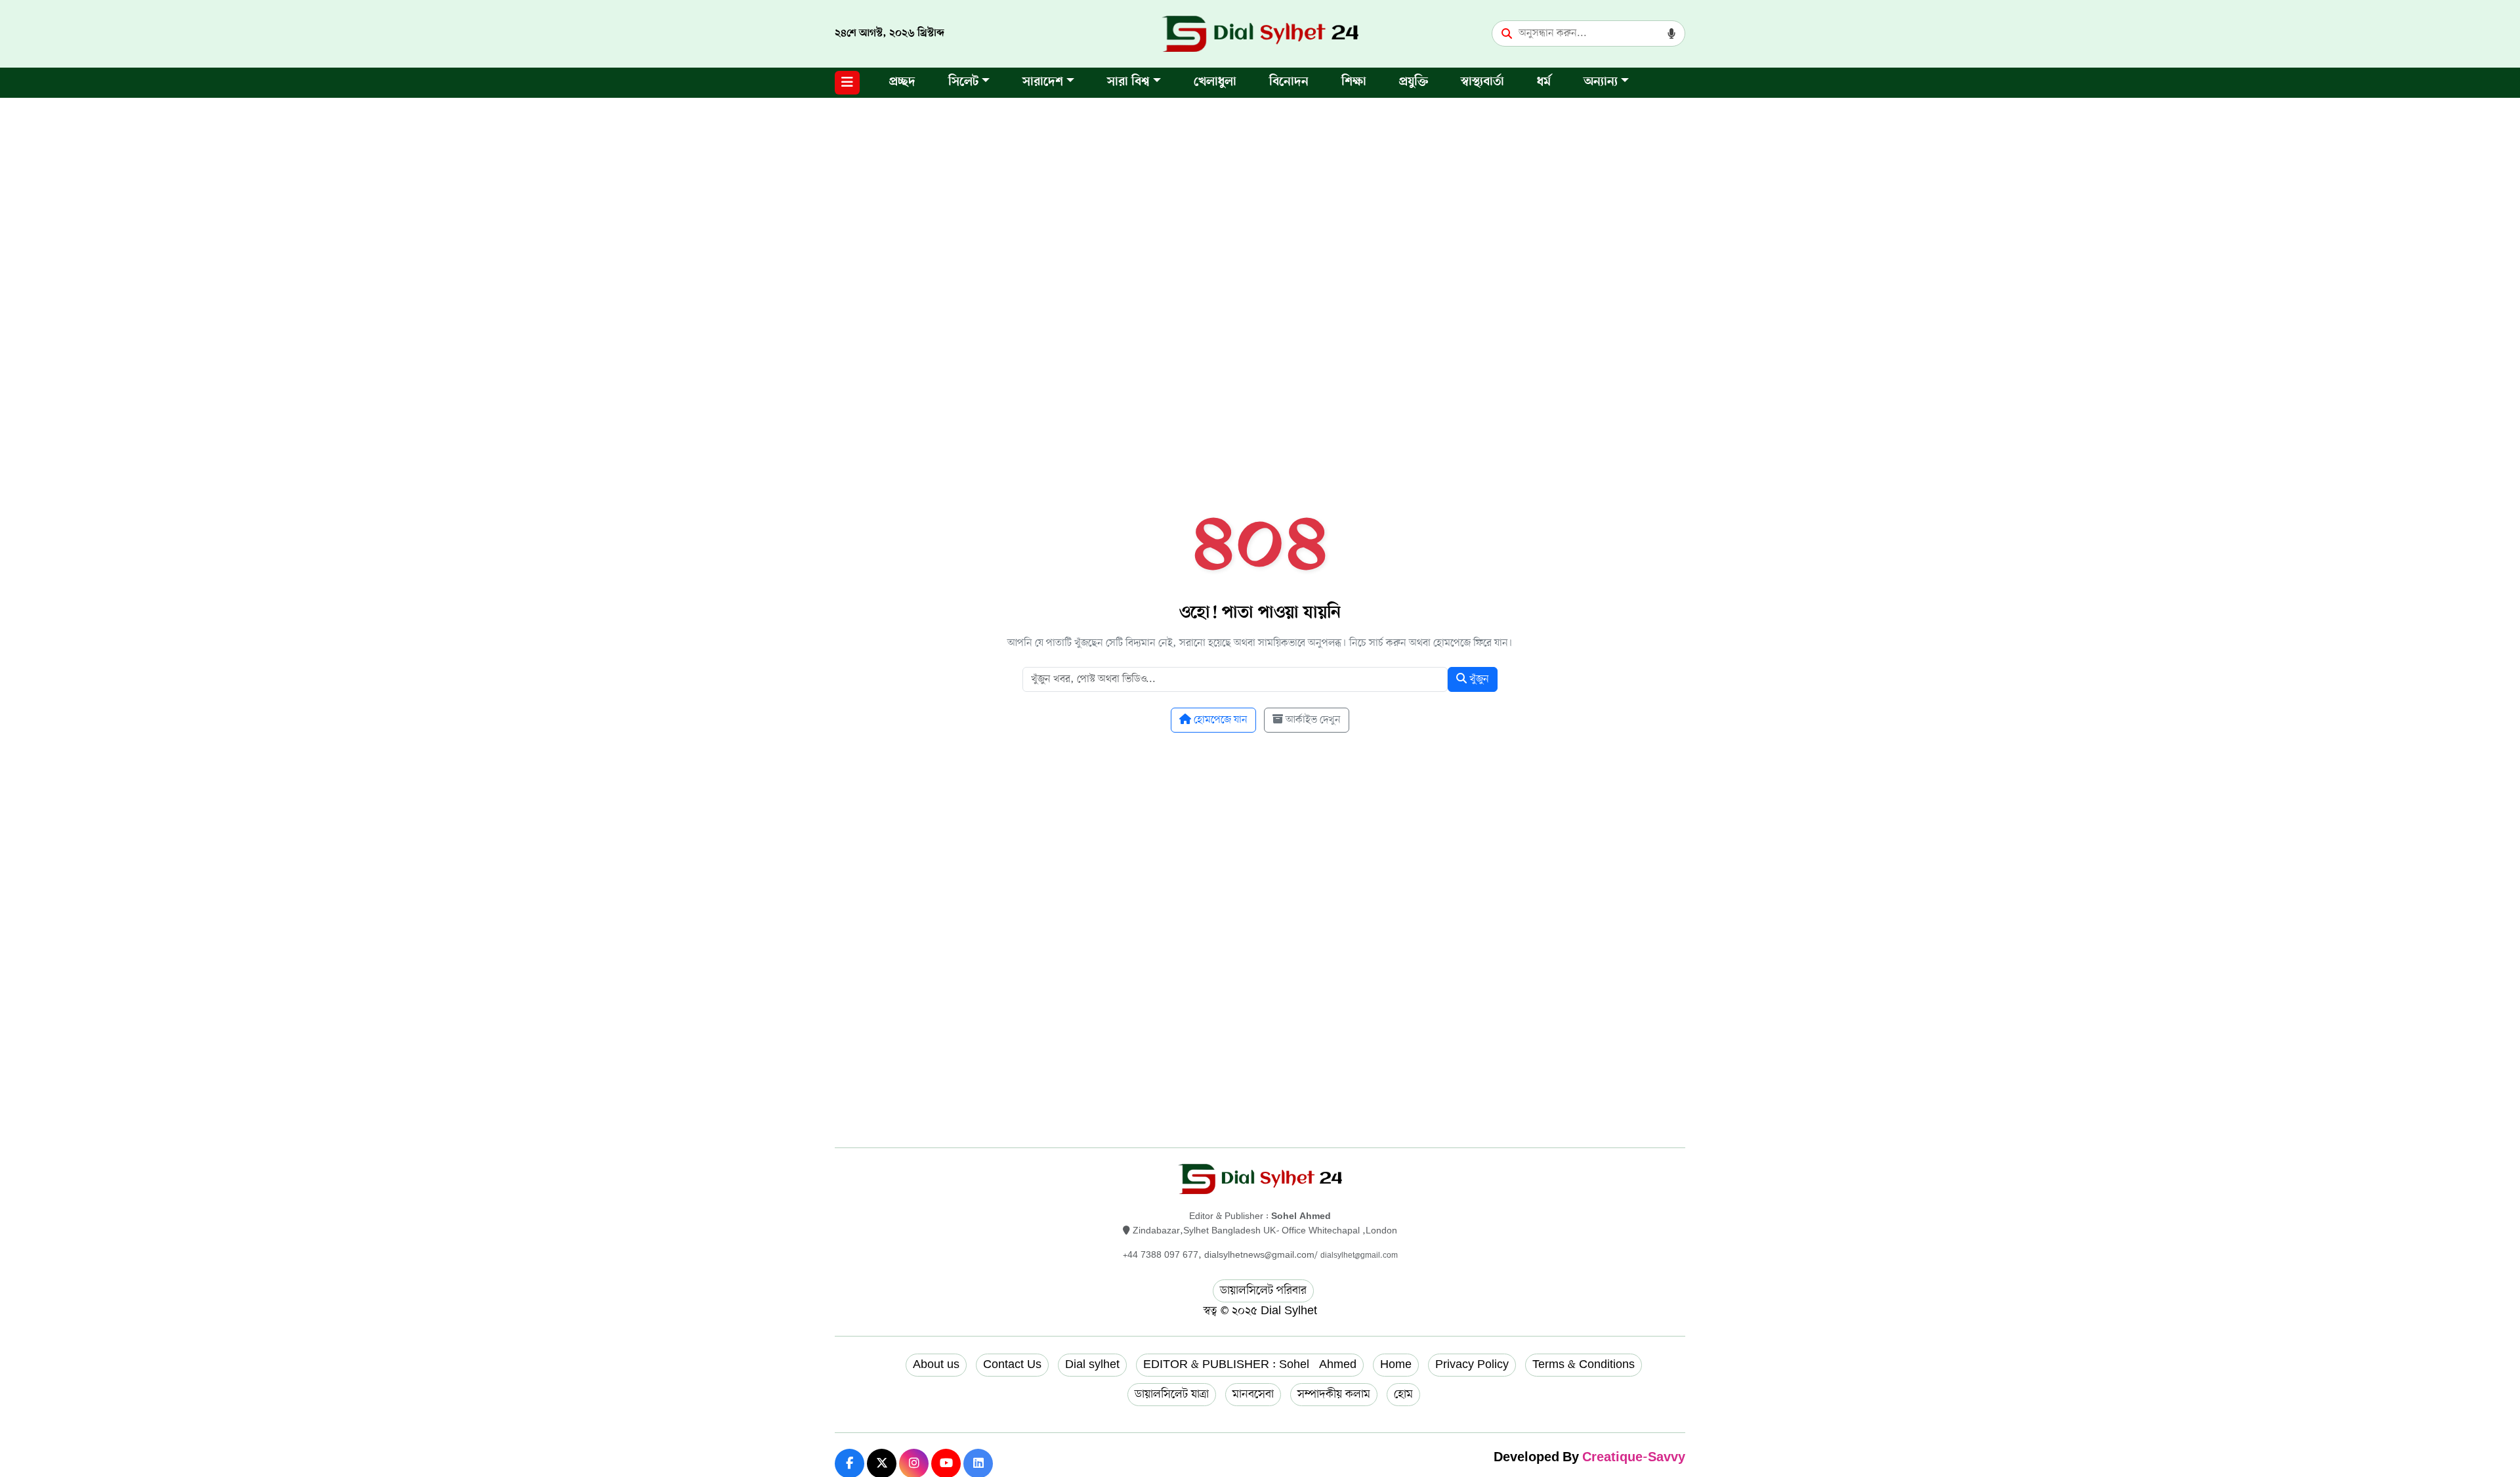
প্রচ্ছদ (902, 82)
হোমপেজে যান (1219, 720)
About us (936, 1365)
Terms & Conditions (1584, 1365)
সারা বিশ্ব (1128, 82)
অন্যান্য (1601, 82)
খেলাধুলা (1215, 82)
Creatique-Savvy (1634, 1458)
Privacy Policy (1472, 1365)
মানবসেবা (1253, 1394)
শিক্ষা (1354, 82)
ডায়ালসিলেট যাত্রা (1172, 1394)
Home (1396, 1365)
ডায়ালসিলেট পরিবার (1263, 1291)
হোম (1403, 1394)
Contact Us (1012, 1365)
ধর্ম (1544, 82)
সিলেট (963, 82)
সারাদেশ (1043, 82)
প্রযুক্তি (1414, 82)
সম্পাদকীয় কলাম (1334, 1394)
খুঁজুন (1478, 679)
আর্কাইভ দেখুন (1312, 720)
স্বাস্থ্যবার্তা (1482, 82)
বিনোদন (1289, 82)
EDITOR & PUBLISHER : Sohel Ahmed (1250, 1365)
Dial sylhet (1092, 1365)
